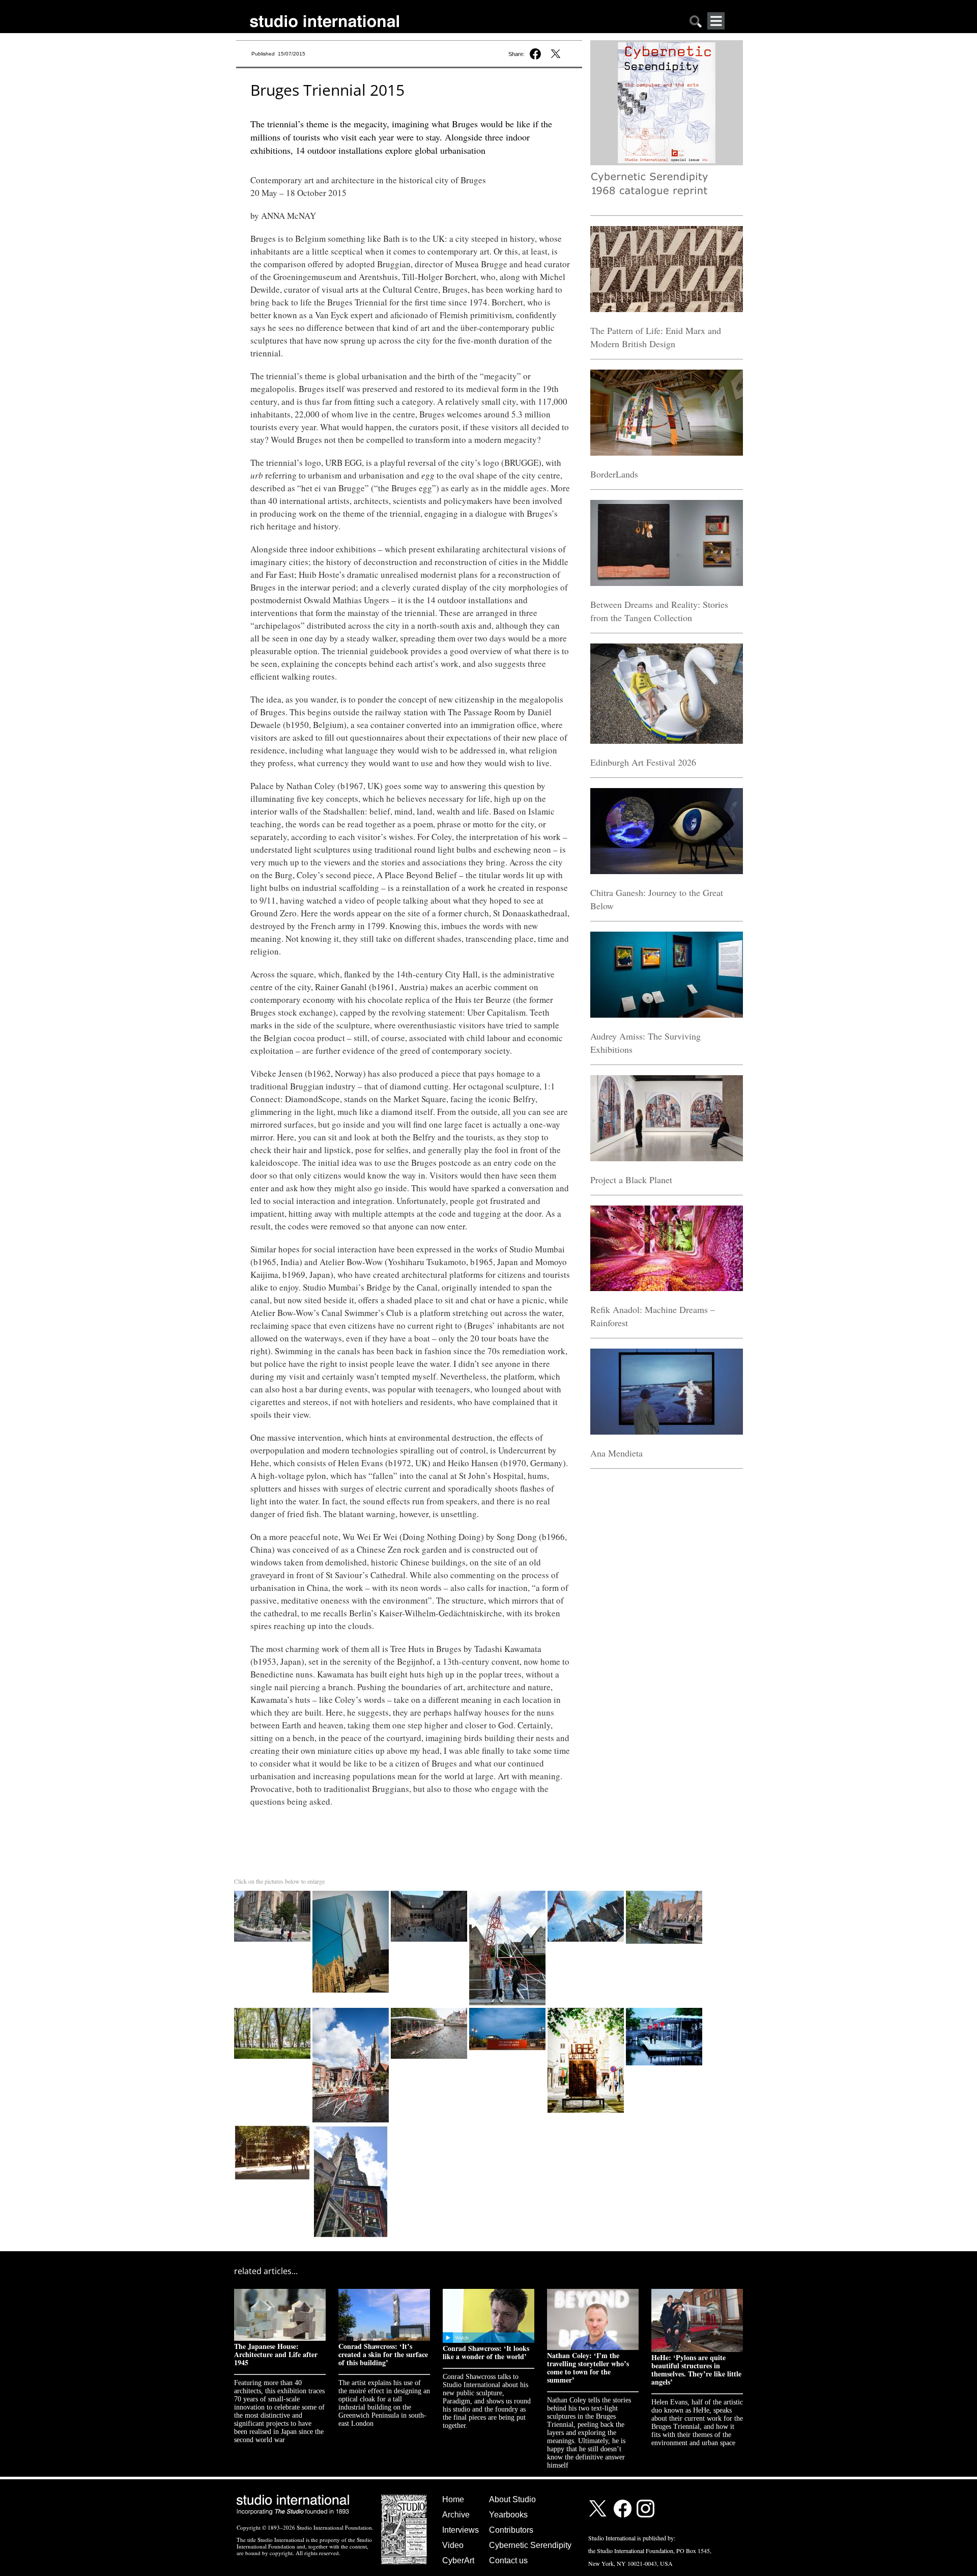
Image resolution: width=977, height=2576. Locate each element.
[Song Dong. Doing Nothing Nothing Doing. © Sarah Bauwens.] (351, 2127)
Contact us (508, 2560)
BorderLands (614, 474)
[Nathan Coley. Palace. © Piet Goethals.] (430, 1893)
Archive (456, 2515)
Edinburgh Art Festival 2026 (643, 762)
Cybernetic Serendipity (530, 2545)
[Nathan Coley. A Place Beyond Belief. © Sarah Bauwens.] (273, 2127)
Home (453, 2499)
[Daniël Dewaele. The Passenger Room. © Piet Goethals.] (508, 2010)
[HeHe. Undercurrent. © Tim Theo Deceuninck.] (352, 2010)
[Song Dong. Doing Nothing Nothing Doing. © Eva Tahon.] (273, 1893)
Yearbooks (508, 2515)
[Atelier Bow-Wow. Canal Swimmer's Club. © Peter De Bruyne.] (664, 2010)
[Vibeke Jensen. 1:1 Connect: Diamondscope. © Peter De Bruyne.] (352, 1893)
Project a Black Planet (631, 1180)
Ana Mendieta (616, 1453)
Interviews (461, 2530)
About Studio (512, 2499)
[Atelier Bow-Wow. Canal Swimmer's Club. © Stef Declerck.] (430, 2010)
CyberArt (458, 2560)
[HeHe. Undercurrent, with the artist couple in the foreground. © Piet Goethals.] (508, 1893)
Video (453, 2545)
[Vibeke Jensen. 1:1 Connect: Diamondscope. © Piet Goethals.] (587, 1893)
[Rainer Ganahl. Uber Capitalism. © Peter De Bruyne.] (587, 2010)
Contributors (511, 2530)
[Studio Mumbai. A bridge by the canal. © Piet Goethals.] (664, 1893)
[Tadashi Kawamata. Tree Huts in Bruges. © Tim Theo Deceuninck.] (273, 2010)
